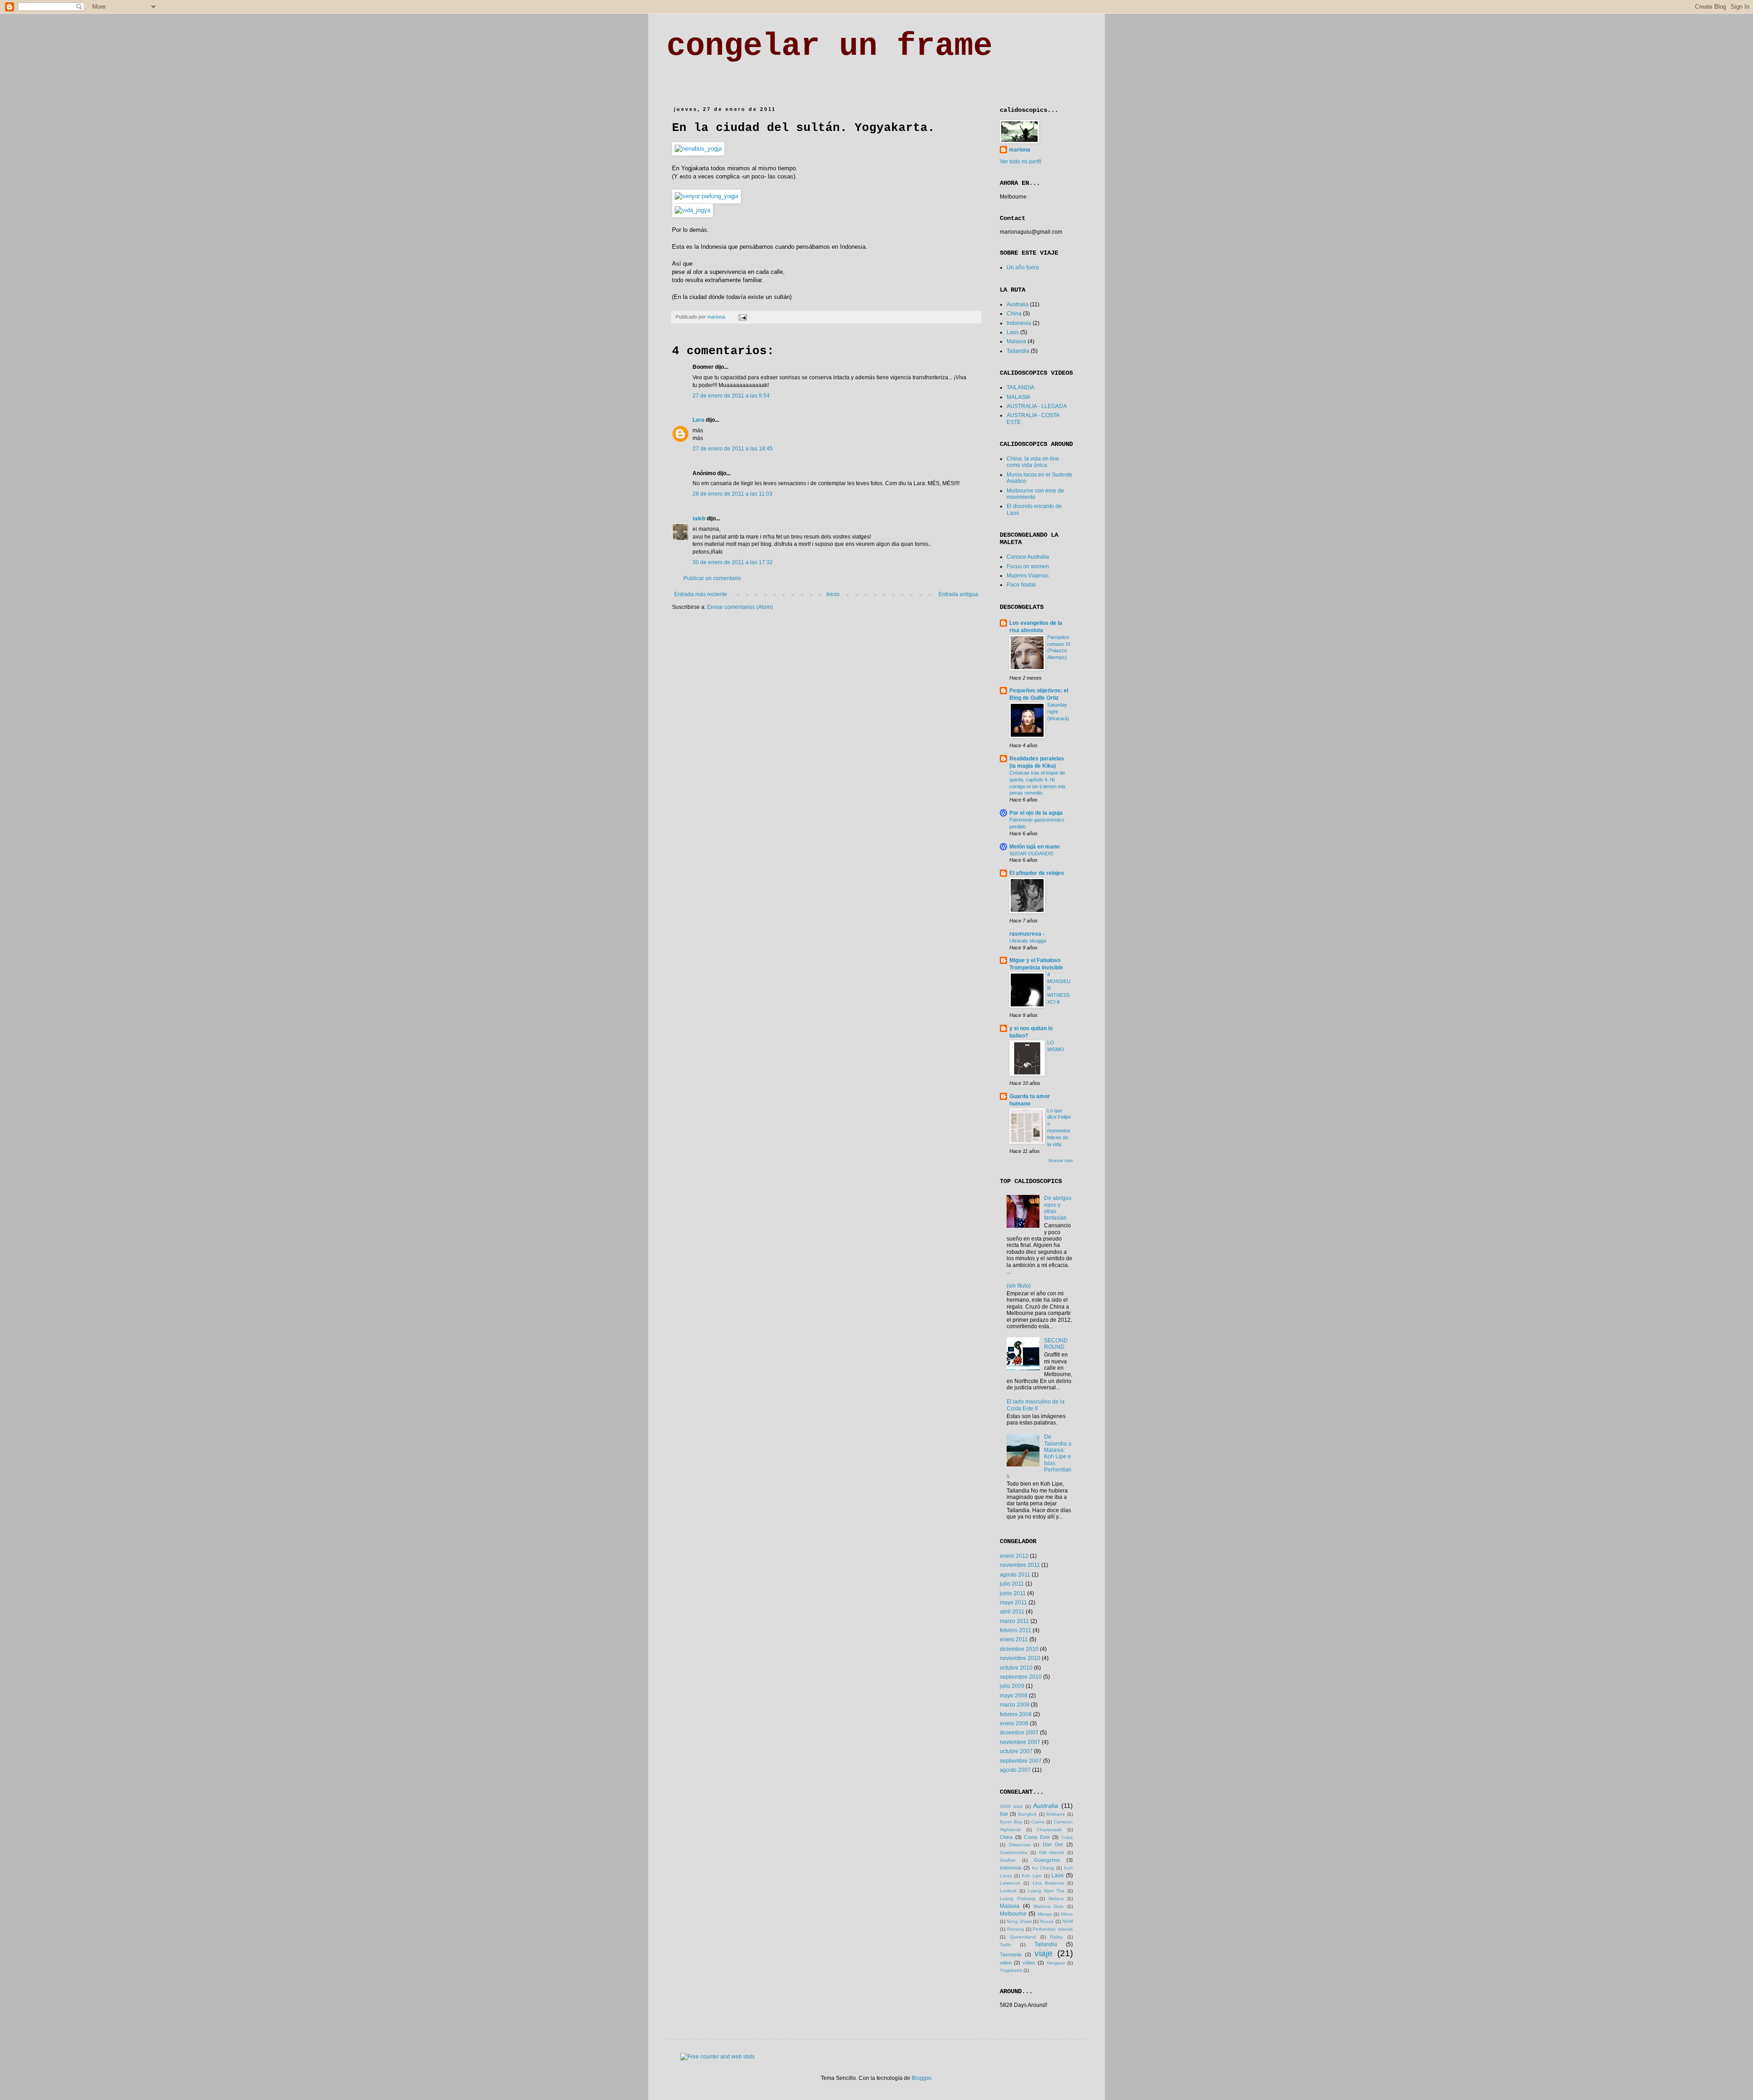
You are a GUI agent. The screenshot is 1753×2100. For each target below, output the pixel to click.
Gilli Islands (1052, 1852)
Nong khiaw (1019, 1921)
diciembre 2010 (1019, 1649)
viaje (1044, 1953)
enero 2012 (1014, 1556)
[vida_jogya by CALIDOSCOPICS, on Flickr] (693, 210)
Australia (1018, 304)
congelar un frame (829, 46)
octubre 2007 (1016, 1751)
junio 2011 (1013, 1593)
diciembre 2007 (1019, 1733)
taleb (699, 518)
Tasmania (1010, 1954)
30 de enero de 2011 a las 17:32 (733, 562)
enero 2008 (1014, 1723)
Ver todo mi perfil (1021, 162)
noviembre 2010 (1020, 1658)
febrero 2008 (1016, 1714)
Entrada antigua (958, 594)
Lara (698, 420)
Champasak (1049, 1830)
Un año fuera (1023, 267)
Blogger (921, 2078)
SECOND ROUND (1056, 1344)
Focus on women (1028, 566)
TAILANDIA (1021, 388)
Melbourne (1013, 1914)
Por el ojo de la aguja (1036, 813)
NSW (1068, 1921)
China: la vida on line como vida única (1033, 462)
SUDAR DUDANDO (1031, 854)
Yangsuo (1056, 1963)
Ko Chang (1043, 1868)
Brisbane (1056, 1814)
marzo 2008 (1015, 1705)
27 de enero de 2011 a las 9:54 (731, 396)
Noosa (1047, 1921)
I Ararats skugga (1028, 941)
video (1006, 1963)
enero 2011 (1014, 1639)
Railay (1056, 1937)
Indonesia (1019, 323)
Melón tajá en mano (1034, 847)
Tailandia (1018, 351)
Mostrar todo (1061, 1161)
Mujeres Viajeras (1028, 576)
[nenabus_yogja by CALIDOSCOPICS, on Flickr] (698, 149)
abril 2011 (1012, 1612)
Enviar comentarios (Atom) (740, 607)
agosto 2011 (1015, 1575)
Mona (1067, 1914)
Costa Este (1037, 1837)
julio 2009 (1012, 1686)
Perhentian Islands (1053, 1929)
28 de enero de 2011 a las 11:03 (732, 494)
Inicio (833, 594)
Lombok (1008, 1891)
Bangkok (1027, 1814)
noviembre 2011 (1020, 1565)
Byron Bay (1011, 1822)
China (1014, 314)
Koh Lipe (1032, 1876)
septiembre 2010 (1021, 1677)
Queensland (1023, 1937)
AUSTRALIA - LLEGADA (1037, 406)
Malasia (1016, 341)
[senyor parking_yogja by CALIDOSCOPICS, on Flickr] (706, 196)
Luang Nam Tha (1046, 1891)
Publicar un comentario (712, 578)
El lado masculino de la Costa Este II (1036, 1405)
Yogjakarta (1011, 1970)
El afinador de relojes (1037, 873)
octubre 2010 (1016, 1668)
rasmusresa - (1027, 934)
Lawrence (1010, 1883)
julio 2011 (1012, 1584)
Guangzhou (1047, 1860)
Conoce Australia (1028, 557)
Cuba (1067, 1837)
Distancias (1020, 1845)
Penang (1016, 1929)
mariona (1020, 150)
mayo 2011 (1013, 1602)
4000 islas (1011, 1806)
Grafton (1008, 1860)
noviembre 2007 (1020, 1742)
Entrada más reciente (701, 594)
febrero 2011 (1016, 1630)
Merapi (1045, 1914)
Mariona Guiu (1049, 1906)
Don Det (1053, 1844)
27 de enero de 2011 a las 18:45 (733, 449)
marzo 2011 (1014, 1621)
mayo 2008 (1014, 1696)
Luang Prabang (1018, 1898)
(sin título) (1019, 1286)
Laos (1013, 332)
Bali (1004, 1814)
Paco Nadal (1021, 585)
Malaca (1056, 1898)
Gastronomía (1013, 1852)
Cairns (1038, 1822)
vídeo (1029, 1963)
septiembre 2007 (1021, 1761)
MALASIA (1018, 397)
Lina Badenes (1048, 1883)
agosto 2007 (1015, 1770)
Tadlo (1005, 1945)
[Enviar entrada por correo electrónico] (742, 317)
